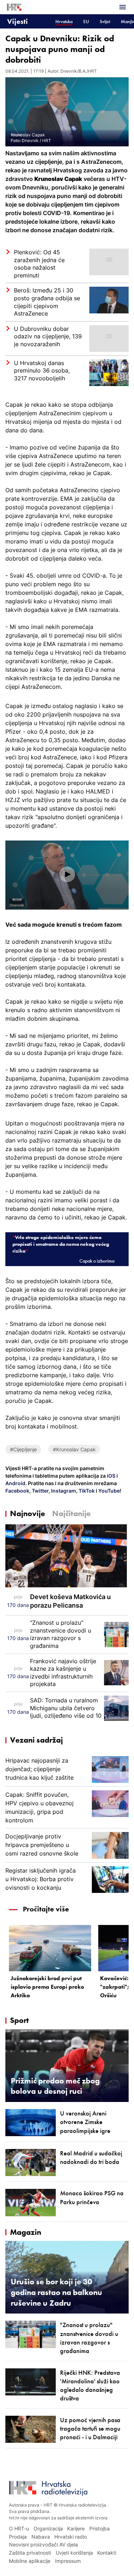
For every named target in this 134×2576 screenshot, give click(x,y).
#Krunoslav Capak (74, 1449)
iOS (112, 1476)
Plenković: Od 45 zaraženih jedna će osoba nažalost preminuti (39, 264)
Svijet (105, 22)
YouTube (108, 1491)
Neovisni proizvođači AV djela (43, 2544)
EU (86, 22)
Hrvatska (64, 22)
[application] (67, 875)
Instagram (63, 1491)
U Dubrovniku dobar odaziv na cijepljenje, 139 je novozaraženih (48, 336)
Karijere (76, 2528)
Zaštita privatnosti (30, 2553)
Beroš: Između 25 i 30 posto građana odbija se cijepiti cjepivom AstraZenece (47, 302)
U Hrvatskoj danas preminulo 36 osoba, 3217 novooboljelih (42, 371)
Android (15, 1483)
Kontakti (107, 2553)
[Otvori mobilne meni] (123, 7)
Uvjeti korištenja (74, 2553)
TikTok (86, 1491)
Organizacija (48, 2528)
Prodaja (18, 2537)
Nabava (41, 2537)
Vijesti (18, 21)
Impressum (68, 2561)
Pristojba (100, 2528)
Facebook (17, 1491)
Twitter (40, 1491)
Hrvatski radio (71, 2537)
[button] (67, 874)
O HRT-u (19, 2528)
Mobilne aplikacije (30, 2561)
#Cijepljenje (23, 1449)
